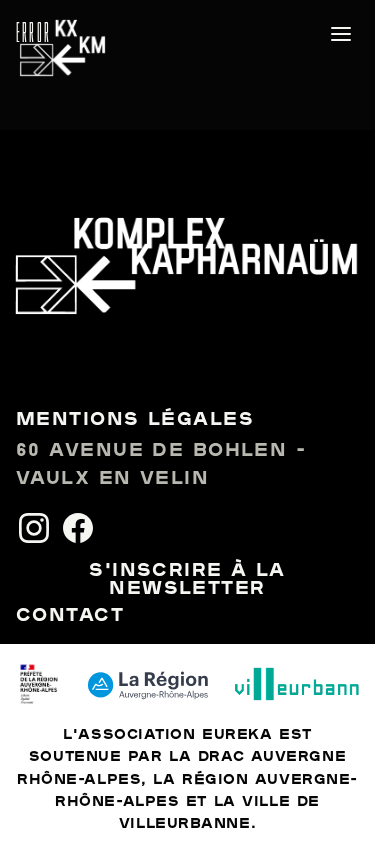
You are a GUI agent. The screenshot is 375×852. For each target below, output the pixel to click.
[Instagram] (34, 528)
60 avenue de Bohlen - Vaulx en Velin (161, 465)
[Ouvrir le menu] (341, 34)
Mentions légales (135, 420)
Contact (70, 616)
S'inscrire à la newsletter (187, 580)
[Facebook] (78, 528)
